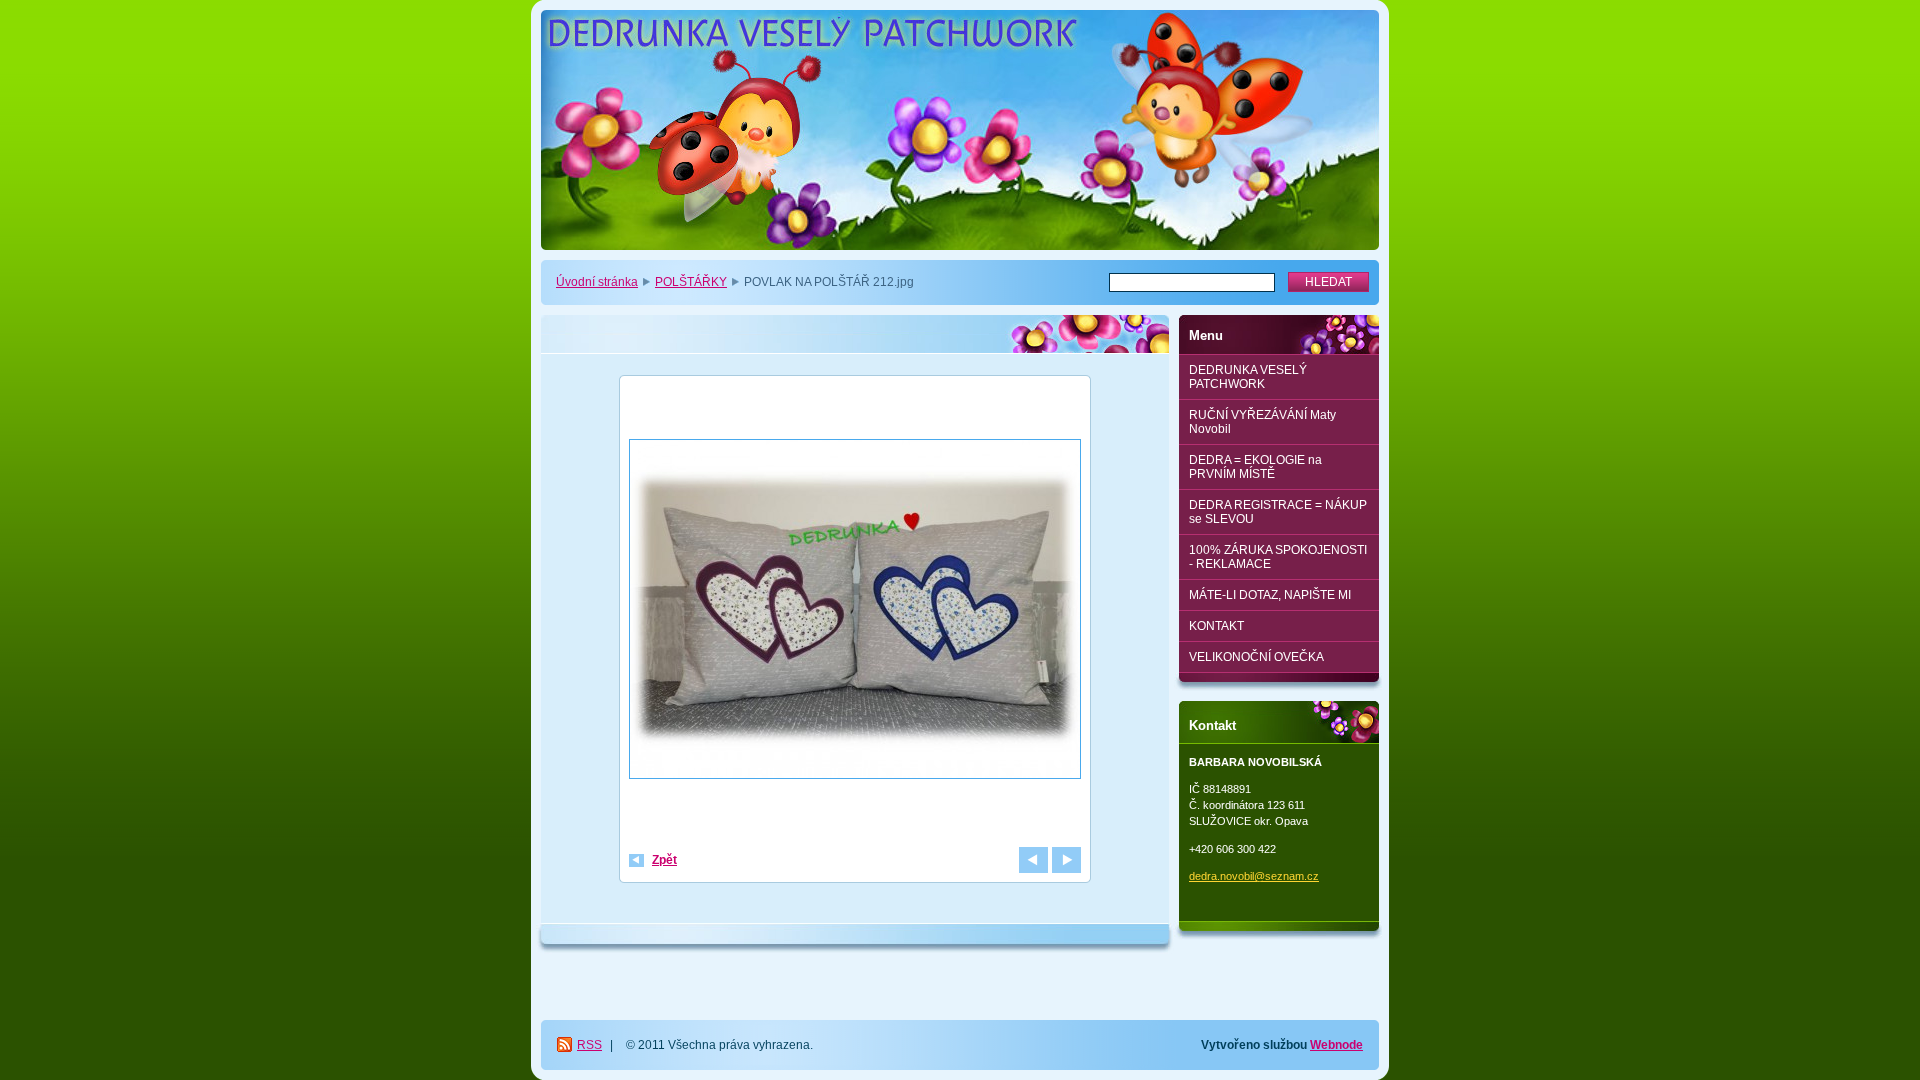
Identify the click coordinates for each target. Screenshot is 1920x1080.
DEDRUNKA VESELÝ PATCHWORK (1248, 377)
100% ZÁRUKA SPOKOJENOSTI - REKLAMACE (1278, 557)
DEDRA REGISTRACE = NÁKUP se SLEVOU (1278, 512)
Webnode (1336, 1045)
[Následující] (1066, 860)
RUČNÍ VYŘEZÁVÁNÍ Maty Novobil (1262, 422)
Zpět (664, 860)
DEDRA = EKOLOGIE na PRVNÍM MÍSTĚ (1255, 467)
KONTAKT (1216, 626)
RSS (589, 1045)
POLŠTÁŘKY (691, 282)
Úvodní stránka (597, 282)
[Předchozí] (1033, 860)
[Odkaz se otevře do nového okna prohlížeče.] (855, 611)
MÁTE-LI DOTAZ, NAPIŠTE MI (1270, 595)
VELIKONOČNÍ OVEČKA (1256, 657)
